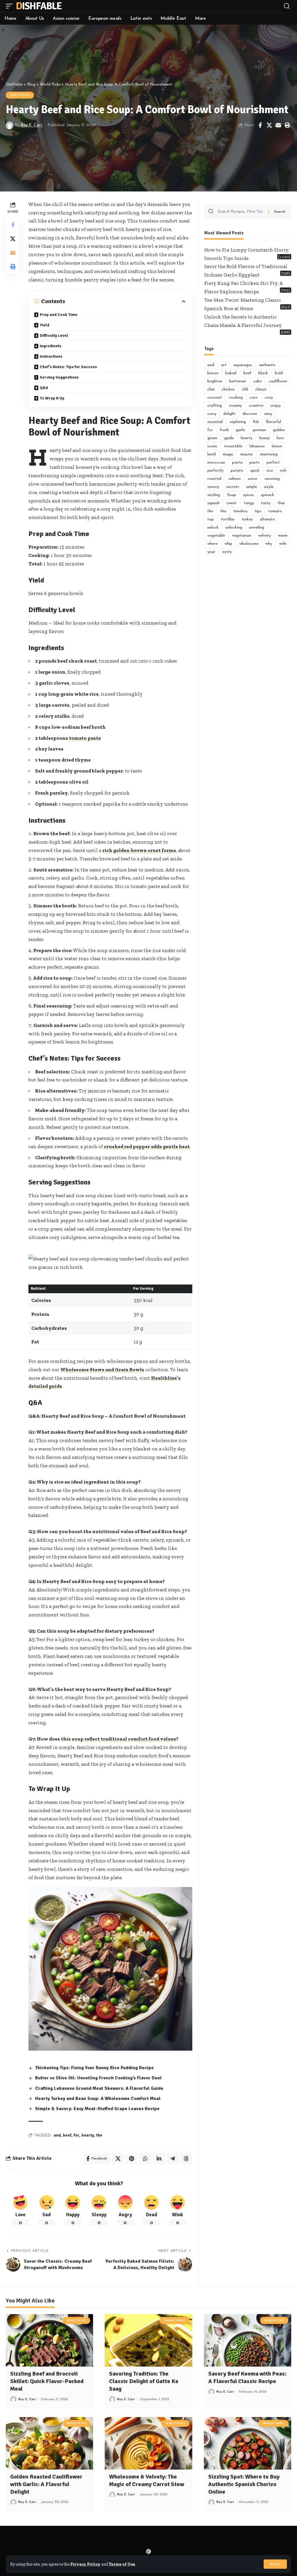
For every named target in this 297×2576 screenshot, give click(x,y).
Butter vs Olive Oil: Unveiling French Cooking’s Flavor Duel (98, 2078)
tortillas (228, 519)
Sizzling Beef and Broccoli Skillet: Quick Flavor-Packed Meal (47, 2381)
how (280, 438)
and (57, 2135)
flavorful (274, 422)
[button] (275, 2564)
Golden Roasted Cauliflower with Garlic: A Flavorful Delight (46, 2484)
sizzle (269, 487)
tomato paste (85, 738)
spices (248, 495)
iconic (212, 446)
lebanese (257, 446)
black (263, 373)
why (269, 544)
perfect (273, 463)
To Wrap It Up (52, 398)
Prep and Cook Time (59, 315)
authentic (267, 365)
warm (283, 536)
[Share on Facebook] (260, 125)
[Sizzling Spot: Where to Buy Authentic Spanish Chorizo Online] (248, 2443)
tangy (249, 503)
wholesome (249, 544)
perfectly (215, 471)
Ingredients (50, 346)
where (212, 544)
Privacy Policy (85, 2564)
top (211, 519)
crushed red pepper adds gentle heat (147, 1146)
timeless (241, 511)
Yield (45, 325)
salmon (234, 479)
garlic (241, 430)
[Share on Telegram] (173, 2159)
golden (279, 430)
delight (229, 414)
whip (228, 544)
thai (281, 503)
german (259, 430)
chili (245, 389)
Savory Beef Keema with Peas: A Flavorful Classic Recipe (247, 2377)
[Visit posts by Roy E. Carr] (10, 125)
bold (279, 373)
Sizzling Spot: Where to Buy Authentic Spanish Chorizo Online (244, 2484)
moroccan (216, 463)
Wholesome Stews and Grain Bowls (102, 1370)
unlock (213, 528)
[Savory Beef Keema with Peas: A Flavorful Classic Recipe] (248, 2340)
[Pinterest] (148, 2552)
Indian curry (174, 2320)
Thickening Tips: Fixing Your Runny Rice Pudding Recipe (94, 2068)
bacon (213, 373)
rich (283, 471)
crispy (276, 406)
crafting (215, 406)
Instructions (51, 356)
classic (261, 389)
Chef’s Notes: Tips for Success (68, 367)
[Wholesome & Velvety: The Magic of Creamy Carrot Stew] (148, 2443)
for (76, 2135)
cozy (269, 398)
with (283, 544)
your (211, 552)
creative (256, 406)
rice (270, 471)
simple (251, 487)
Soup (232, 495)
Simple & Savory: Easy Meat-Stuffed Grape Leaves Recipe (97, 2109)
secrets (233, 487)
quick (255, 471)
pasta (237, 463)
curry (212, 414)
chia (211, 389)
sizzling (214, 495)
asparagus (243, 365)
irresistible (233, 446)
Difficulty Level (54, 335)
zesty (227, 552)
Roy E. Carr (32, 125)
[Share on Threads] (186, 2159)
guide (229, 438)
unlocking (234, 528)
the (99, 2135)
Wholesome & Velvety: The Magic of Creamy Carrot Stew (147, 2480)
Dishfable (39, 6)
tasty (266, 503)
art (224, 365)
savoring (272, 479)
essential (215, 422)
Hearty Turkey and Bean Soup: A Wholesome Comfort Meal (98, 2099)
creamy (235, 406)
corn (254, 398)
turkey (247, 519)
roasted (214, 479)
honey (265, 438)
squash (213, 503)
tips (258, 511)
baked (231, 373)
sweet (232, 503)
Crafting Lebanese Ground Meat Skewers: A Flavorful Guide (99, 2088)
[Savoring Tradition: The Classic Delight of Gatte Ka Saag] (148, 2340)
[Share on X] (269, 125)
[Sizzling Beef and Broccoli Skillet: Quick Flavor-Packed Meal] (49, 2340)
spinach (267, 495)
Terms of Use (122, 2564)
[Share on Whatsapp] (145, 2159)
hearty (88, 2135)
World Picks (20, 95)
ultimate (267, 519)
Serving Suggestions (59, 377)
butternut (238, 381)
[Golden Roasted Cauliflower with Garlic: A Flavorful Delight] (49, 2443)
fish (256, 422)
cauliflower (278, 381)
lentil (212, 454)
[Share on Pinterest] (132, 2159)
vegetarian (242, 536)
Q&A (44, 388)
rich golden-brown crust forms (139, 850)
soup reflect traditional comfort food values (124, 1739)
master (247, 454)
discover (250, 414)
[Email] (278, 125)
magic (228, 454)
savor (253, 479)
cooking (236, 398)
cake (257, 381)
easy (268, 414)
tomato (275, 511)
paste (255, 463)
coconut (215, 398)
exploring (238, 422)
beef (67, 2135)
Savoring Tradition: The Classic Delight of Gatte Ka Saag (144, 2381)
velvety (265, 536)
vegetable (216, 536)
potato (237, 471)
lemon (277, 446)
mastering (269, 454)
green (212, 438)
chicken (228, 389)
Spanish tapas (273, 2423)
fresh (224, 430)
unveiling (257, 528)
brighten (215, 381)
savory (213, 487)
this (223, 511)
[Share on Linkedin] (159, 2159)
